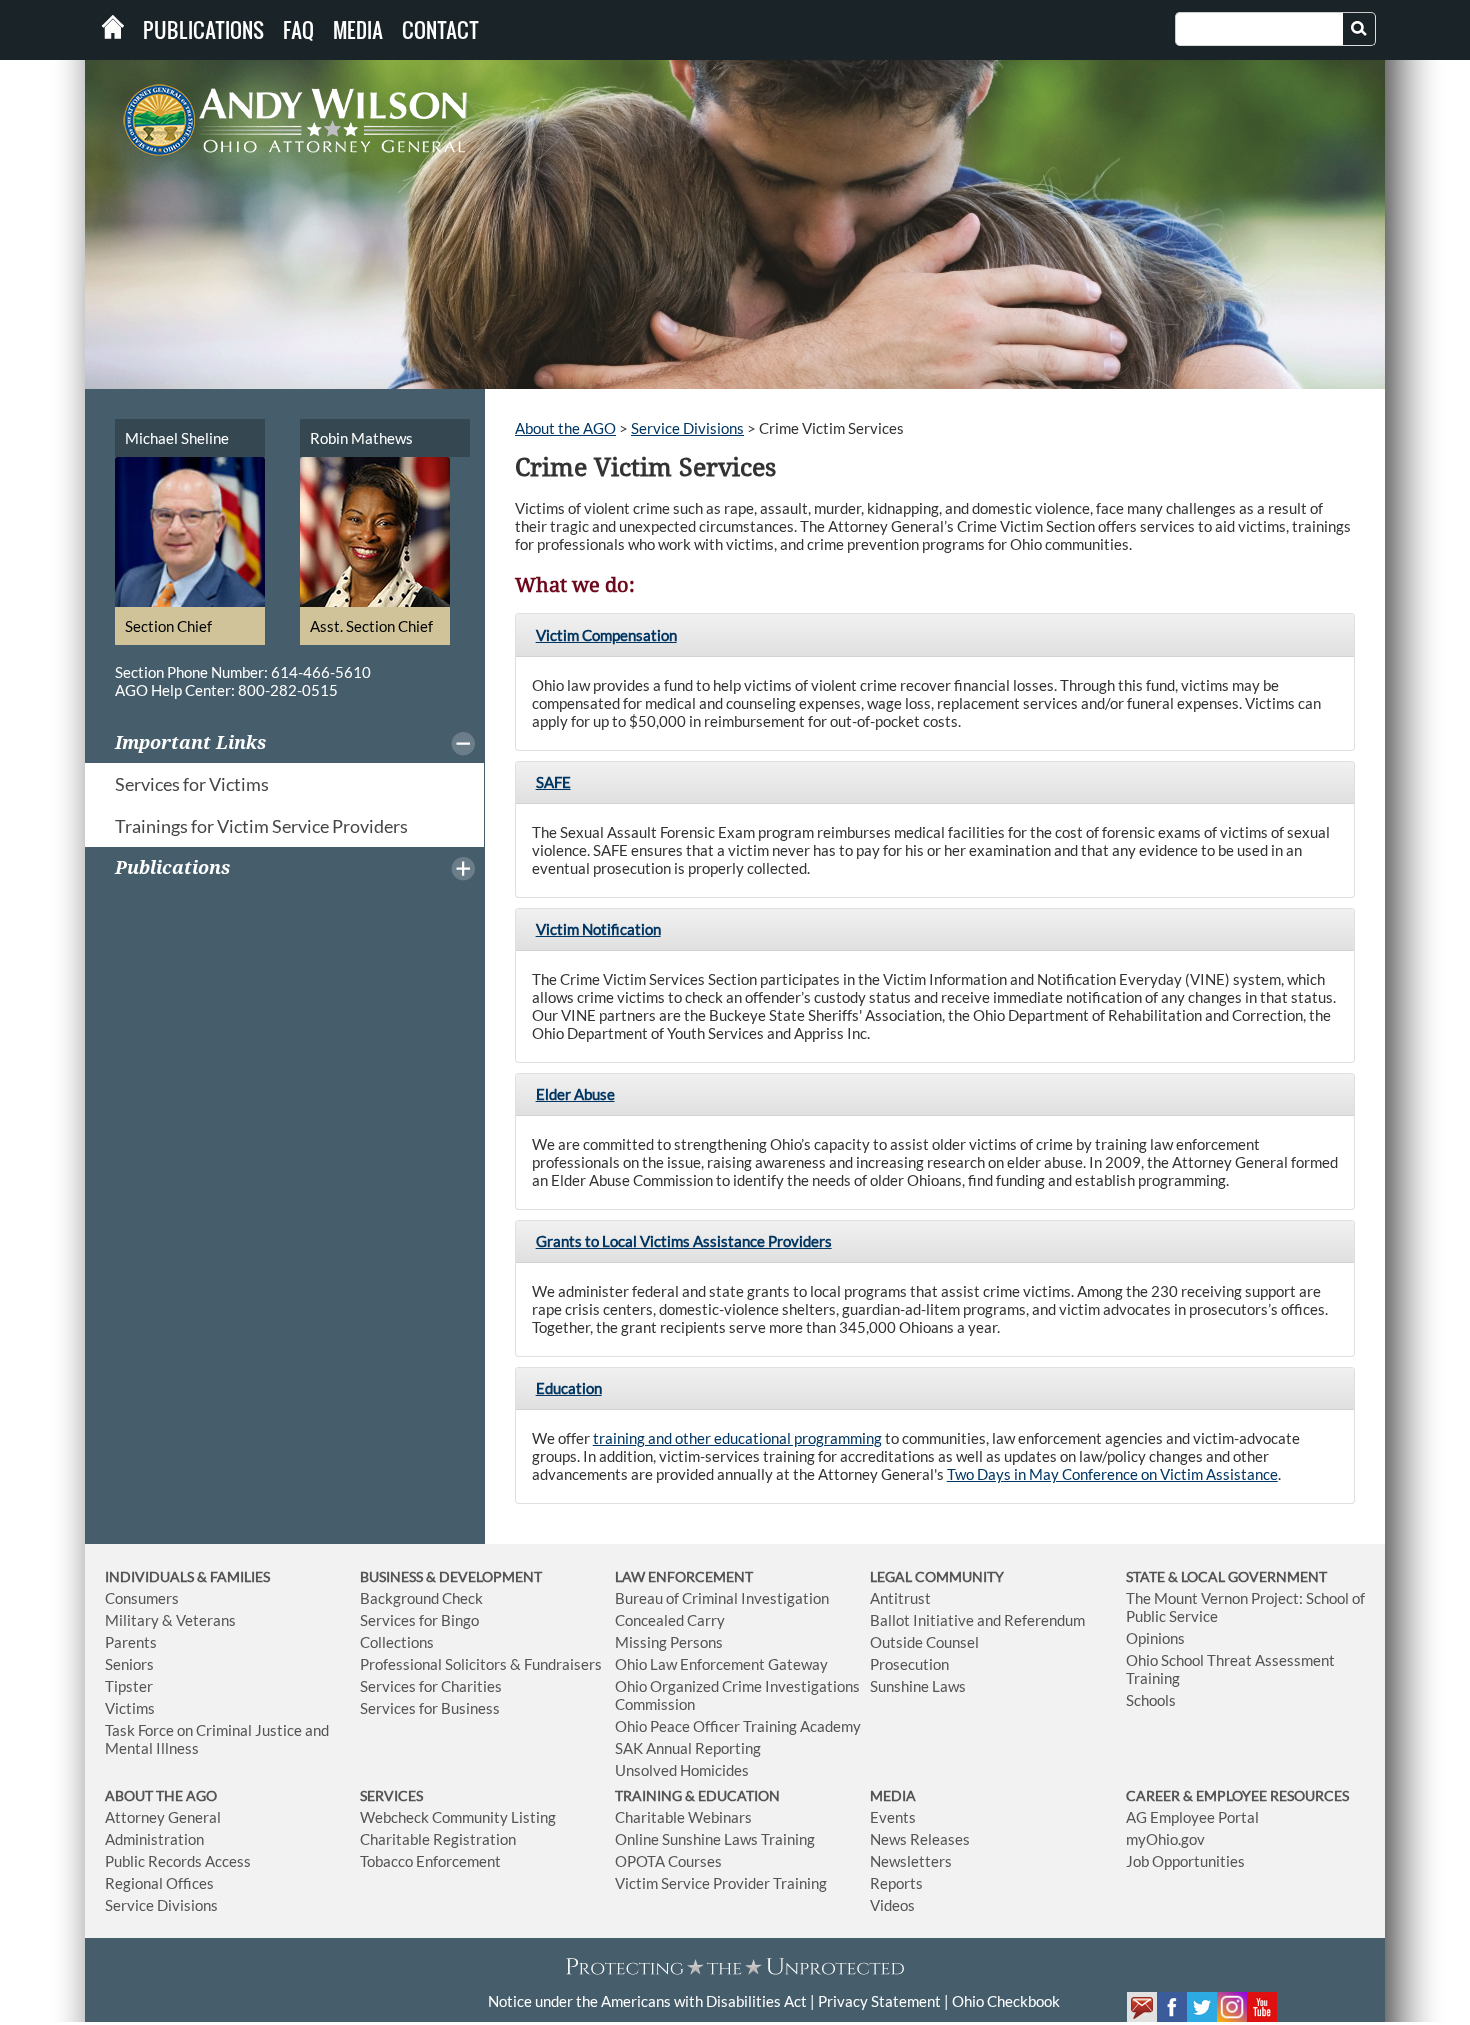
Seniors (129, 1664)
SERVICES (391, 1795)
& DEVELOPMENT (484, 1576)
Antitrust (900, 1598)
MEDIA (893, 1795)
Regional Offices (159, 1883)
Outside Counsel (924, 1642)
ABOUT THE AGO (161, 1795)
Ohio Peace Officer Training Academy (738, 1726)
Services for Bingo (419, 1620)
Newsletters (911, 1861)
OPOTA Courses (668, 1861)
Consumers (142, 1598)
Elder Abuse (575, 1094)
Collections (397, 1642)
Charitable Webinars (683, 1817)
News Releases (920, 1839)
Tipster (129, 1686)
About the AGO (565, 428)
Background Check (421, 1598)
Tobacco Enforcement (430, 1861)
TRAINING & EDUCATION (697, 1795)
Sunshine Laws (918, 1686)
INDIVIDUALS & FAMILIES (187, 1576)
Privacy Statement (879, 2001)
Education (569, 1388)
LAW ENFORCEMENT (684, 1576)
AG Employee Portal (1192, 1817)
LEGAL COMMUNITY (937, 1576)
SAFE (553, 782)
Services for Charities (431, 1686)
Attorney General (163, 1817)
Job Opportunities (1185, 1861)
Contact (440, 30)
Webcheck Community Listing (458, 1817)
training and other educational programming (737, 1438)
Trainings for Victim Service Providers (261, 826)
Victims (130, 1708)
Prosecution (909, 1664)
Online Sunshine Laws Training (715, 1839)
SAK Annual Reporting (688, 1748)
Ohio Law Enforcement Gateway (721, 1664)
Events (893, 1817)
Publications (203, 30)
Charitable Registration (438, 1839)
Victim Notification (598, 929)
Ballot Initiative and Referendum (977, 1620)
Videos (892, 1905)
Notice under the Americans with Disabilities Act (647, 2001)
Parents (131, 1642)
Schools (1151, 1700)
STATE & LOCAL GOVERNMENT (1226, 1576)
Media (358, 30)
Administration (154, 1839)
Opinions (1155, 1638)
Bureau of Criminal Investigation (722, 1598)
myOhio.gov (1165, 1839)
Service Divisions (687, 428)
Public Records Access (178, 1861)
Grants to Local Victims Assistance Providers (684, 1241)
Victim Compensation (606, 635)
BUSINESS (393, 1576)
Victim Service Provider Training (721, 1883)
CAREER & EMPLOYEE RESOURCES (1237, 1795)
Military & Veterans (170, 1620)
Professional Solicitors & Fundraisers (481, 1664)
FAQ (298, 30)
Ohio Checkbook (1006, 2001)
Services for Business (430, 1708)
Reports (896, 1883)
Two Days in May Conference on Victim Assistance (1112, 1474)
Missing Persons (669, 1642)
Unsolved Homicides (682, 1770)
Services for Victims (192, 784)
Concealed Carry (670, 1620)
